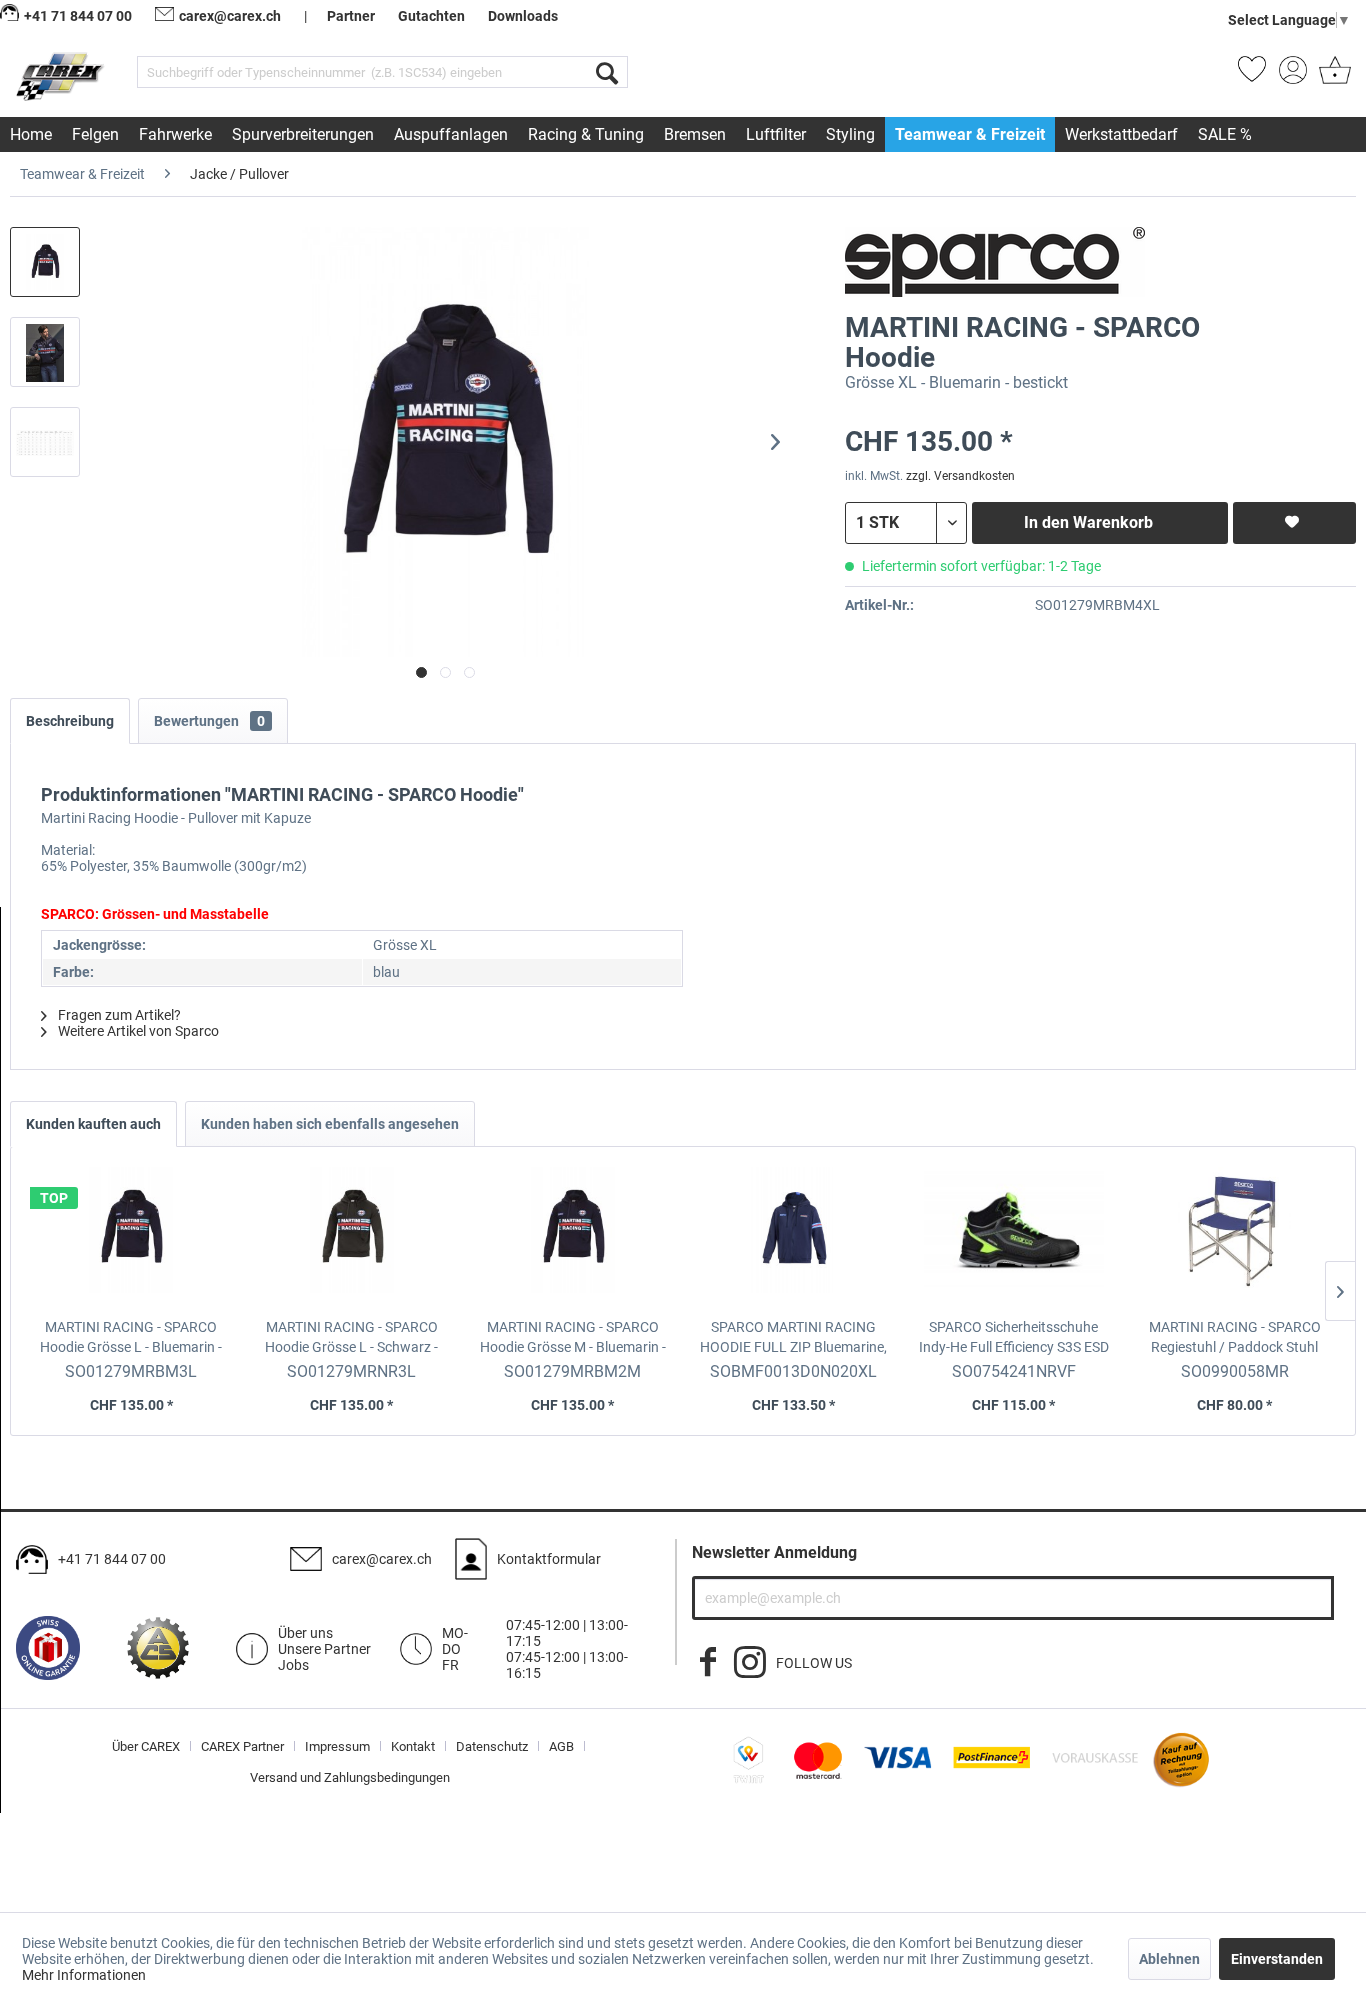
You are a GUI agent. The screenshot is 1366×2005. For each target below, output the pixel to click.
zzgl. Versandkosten (960, 476)
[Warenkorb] (1333, 76)
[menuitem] (383, 72)
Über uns (305, 1633)
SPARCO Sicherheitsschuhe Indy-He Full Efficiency (1014, 1338)
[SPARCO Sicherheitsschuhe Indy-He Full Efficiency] (1014, 1237)
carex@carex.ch (230, 16)
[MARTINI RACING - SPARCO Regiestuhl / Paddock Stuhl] (1234, 1237)
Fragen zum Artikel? (118, 1015)
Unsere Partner (324, 1649)
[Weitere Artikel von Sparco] (995, 262)
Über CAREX (146, 1746)
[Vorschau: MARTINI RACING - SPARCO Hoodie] (45, 262)
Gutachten (431, 16)
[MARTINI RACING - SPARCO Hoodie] (131, 1237)
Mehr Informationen (84, 1975)
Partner (351, 16)
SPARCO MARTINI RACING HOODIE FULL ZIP (793, 1338)
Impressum (337, 1746)
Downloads (523, 16)
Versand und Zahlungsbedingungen (350, 1777)
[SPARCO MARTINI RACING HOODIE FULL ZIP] (793, 1237)
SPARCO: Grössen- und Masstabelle (155, 914)
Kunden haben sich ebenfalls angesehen (330, 1124)
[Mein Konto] (1293, 76)
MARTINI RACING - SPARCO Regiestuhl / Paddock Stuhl (1235, 1338)
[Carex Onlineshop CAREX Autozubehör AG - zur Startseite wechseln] (62, 76)
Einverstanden (1277, 1959)
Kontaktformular (549, 1559)
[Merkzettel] (1252, 76)
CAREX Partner (242, 1746)
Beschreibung (70, 721)
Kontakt (413, 1746)
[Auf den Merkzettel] (1294, 523)
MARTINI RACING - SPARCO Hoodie (131, 1338)
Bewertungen (209, 721)
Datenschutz (492, 1746)
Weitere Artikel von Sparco (137, 1031)
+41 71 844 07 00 (112, 1559)
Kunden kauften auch (93, 1124)
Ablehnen (1169, 1959)
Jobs (293, 1665)
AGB (561, 1746)
